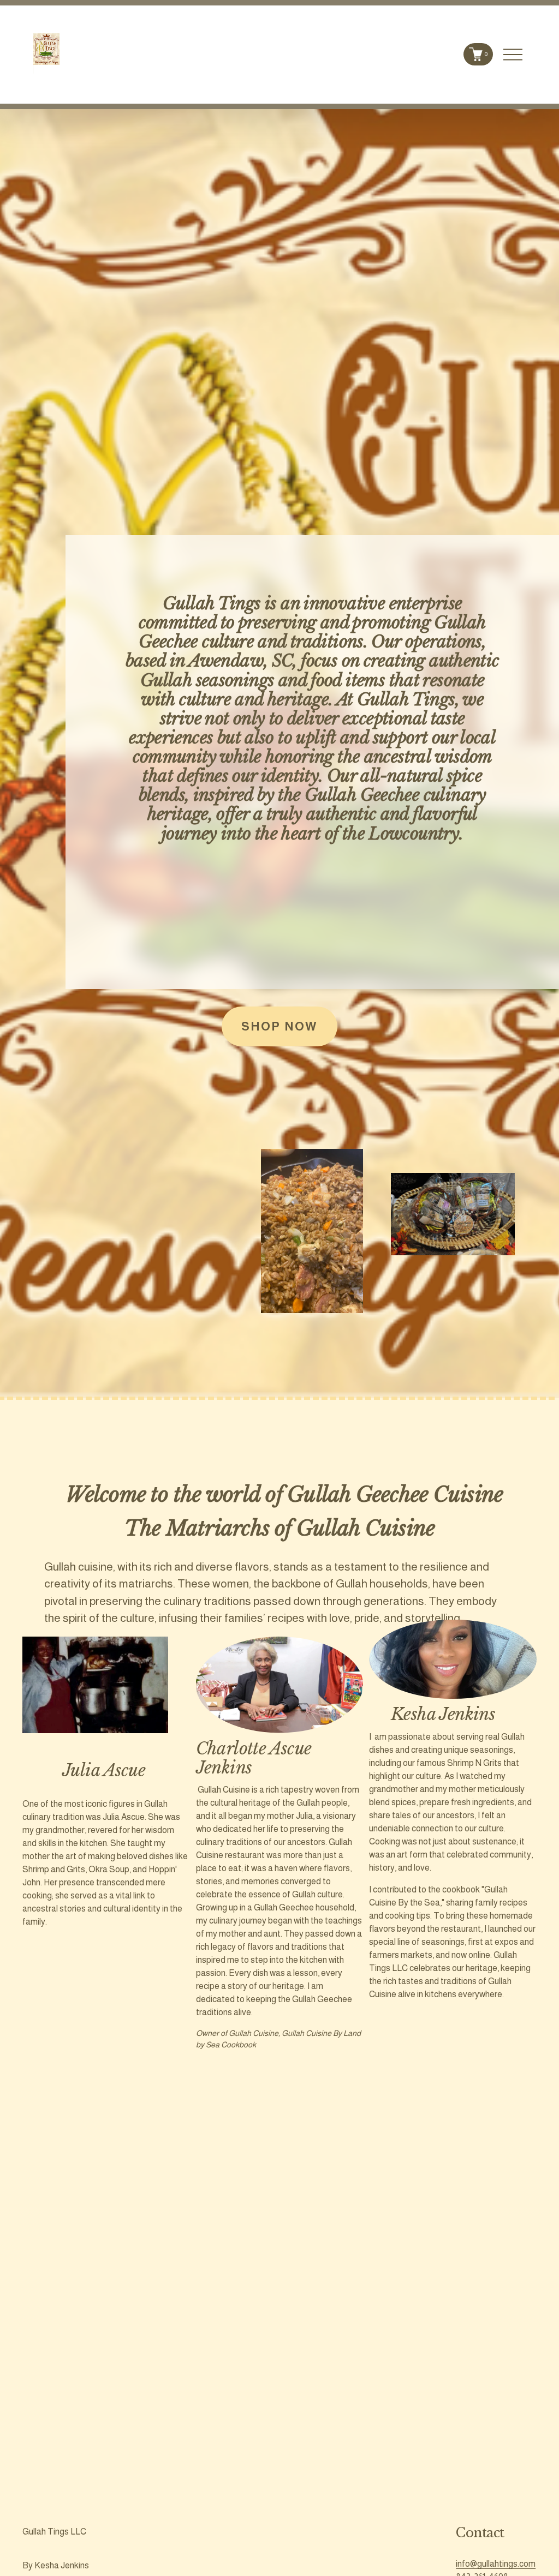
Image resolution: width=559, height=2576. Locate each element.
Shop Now (280, 1026)
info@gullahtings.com (496, 2564)
